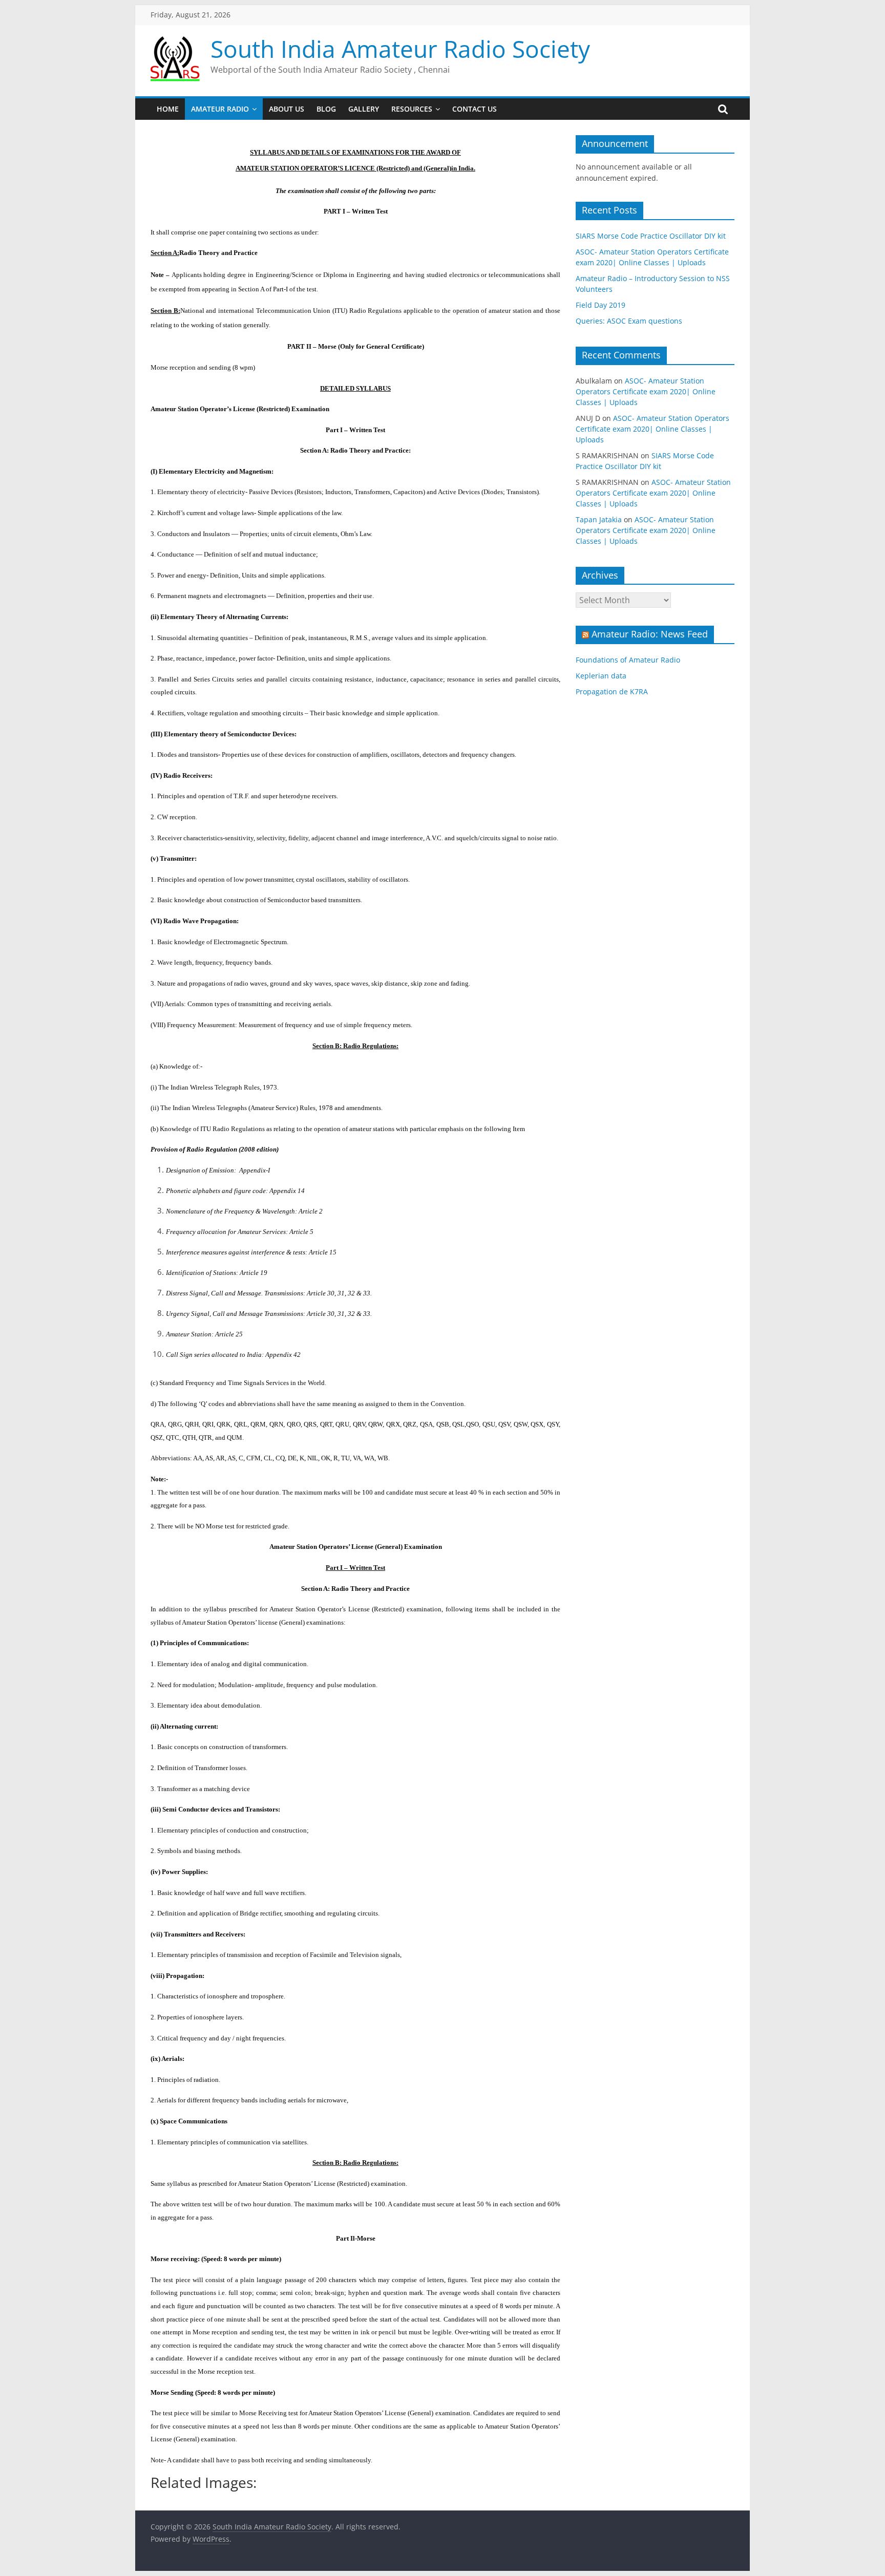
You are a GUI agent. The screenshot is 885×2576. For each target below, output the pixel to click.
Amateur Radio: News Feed (650, 634)
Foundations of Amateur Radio (628, 660)
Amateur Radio (220, 109)
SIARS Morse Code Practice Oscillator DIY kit (651, 236)
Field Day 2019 (600, 305)
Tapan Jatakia (599, 519)
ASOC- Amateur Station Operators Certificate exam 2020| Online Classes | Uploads (646, 391)
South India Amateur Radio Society (400, 49)
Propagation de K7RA (612, 691)
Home (168, 109)
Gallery (364, 109)
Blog (326, 109)
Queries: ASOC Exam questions (629, 321)
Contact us (475, 109)
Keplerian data (601, 676)
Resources (412, 109)
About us (287, 109)
